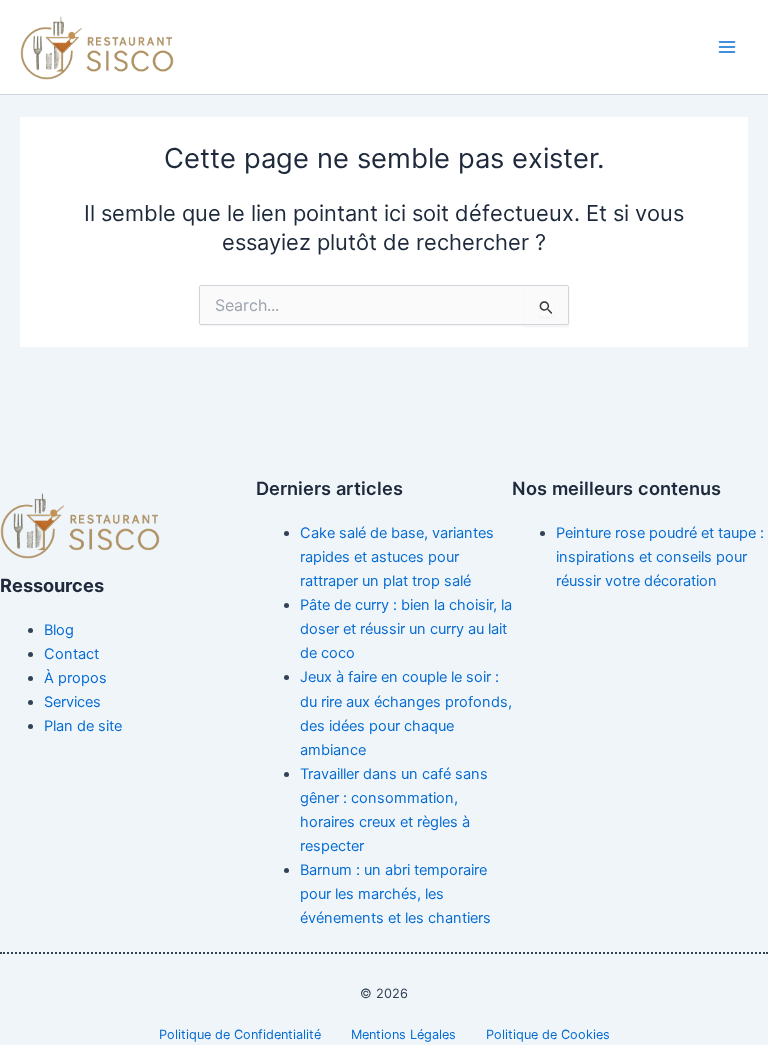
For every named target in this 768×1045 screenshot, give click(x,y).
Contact (71, 654)
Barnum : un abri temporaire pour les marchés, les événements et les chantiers (395, 894)
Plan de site (83, 726)
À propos (75, 678)
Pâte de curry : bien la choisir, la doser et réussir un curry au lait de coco (406, 629)
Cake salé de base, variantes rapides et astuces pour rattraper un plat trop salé (397, 557)
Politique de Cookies (548, 1034)
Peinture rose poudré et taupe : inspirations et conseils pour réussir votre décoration (660, 557)
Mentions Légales (403, 1034)
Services (72, 702)
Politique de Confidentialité (240, 1034)
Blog (59, 630)
